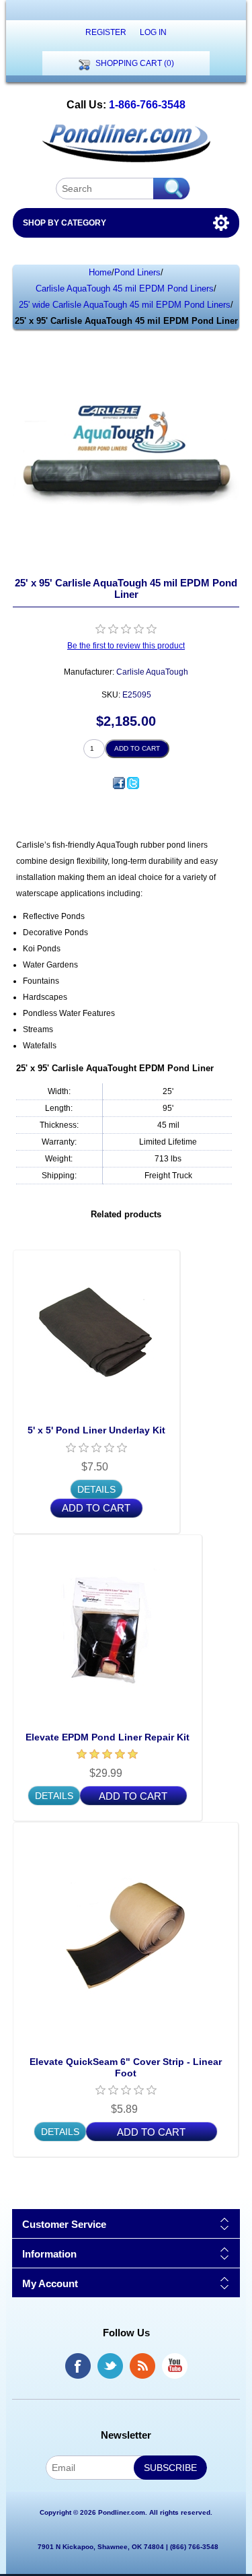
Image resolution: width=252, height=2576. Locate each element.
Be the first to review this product (126, 646)
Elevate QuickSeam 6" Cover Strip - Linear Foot (126, 2067)
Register (106, 32)
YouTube (175, 2366)
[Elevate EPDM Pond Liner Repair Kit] (108, 1629)
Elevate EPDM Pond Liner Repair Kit (108, 1737)
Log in (153, 32)
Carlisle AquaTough (152, 672)
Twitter (110, 2366)
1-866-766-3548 (147, 105)
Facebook (78, 2366)
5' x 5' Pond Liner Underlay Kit (96, 1430)
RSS (142, 2366)
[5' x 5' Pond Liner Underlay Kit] (96, 1333)
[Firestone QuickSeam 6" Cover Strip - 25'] (126, 1935)
